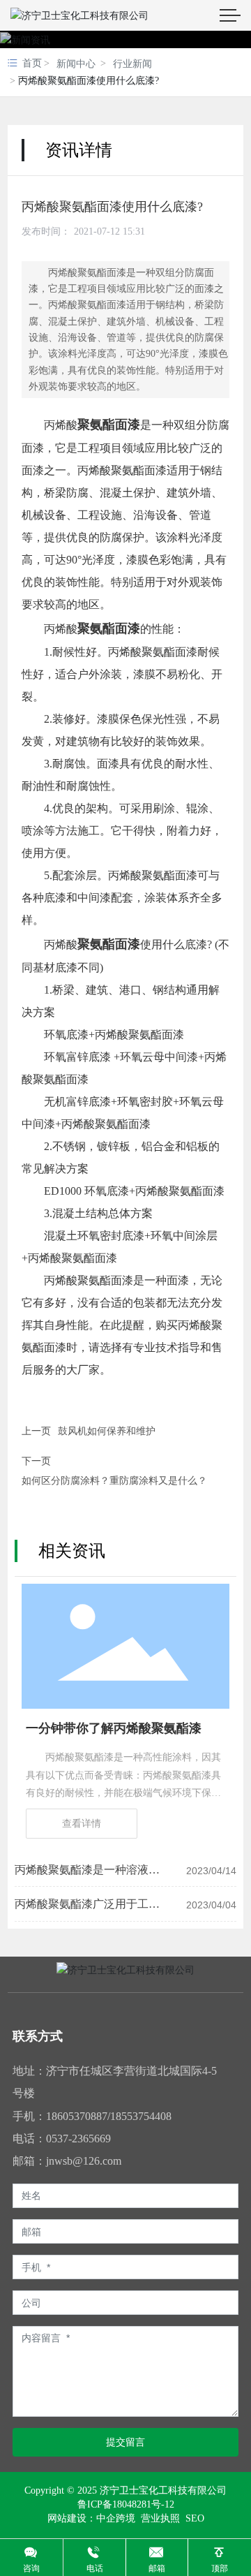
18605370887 (77, 2116)
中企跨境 (116, 2518)
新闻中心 (76, 64)
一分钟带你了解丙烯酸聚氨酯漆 (114, 1728)
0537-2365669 (78, 2139)
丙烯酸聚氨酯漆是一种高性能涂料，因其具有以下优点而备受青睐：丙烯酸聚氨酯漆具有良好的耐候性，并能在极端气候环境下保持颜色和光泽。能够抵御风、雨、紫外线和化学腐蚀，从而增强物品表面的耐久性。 (123, 1793)
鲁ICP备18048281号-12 (126, 2505)
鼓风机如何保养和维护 (107, 1431)
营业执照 (159, 2518)
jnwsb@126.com (84, 2161)
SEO (195, 2518)
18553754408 (141, 2116)
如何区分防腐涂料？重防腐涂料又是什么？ (114, 1481)
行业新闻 (132, 64)
